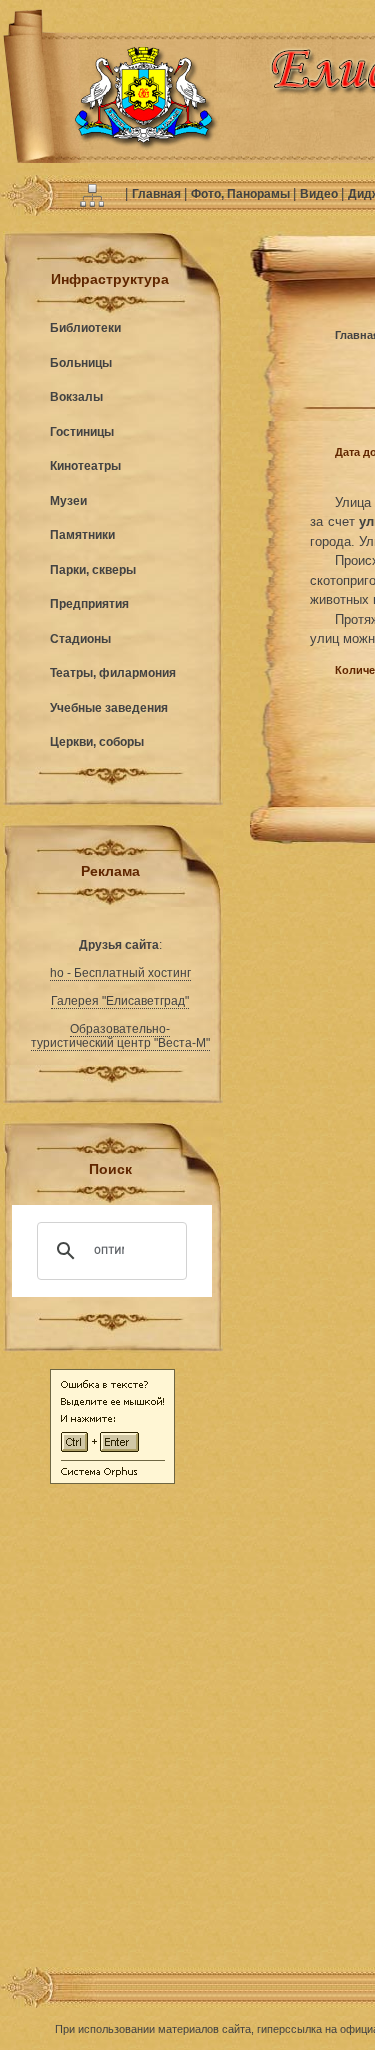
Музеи (68, 501)
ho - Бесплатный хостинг (120, 973)
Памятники (82, 535)
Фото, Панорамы (242, 194)
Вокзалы (76, 397)
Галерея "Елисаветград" (120, 1001)
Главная (158, 194)
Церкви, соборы (97, 742)
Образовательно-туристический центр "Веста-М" (120, 1036)
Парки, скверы (93, 570)
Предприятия (89, 604)
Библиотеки (85, 328)
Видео (320, 194)
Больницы (81, 363)
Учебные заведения (109, 708)
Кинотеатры (85, 466)
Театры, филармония (113, 673)
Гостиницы (82, 432)
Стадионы (80, 639)
